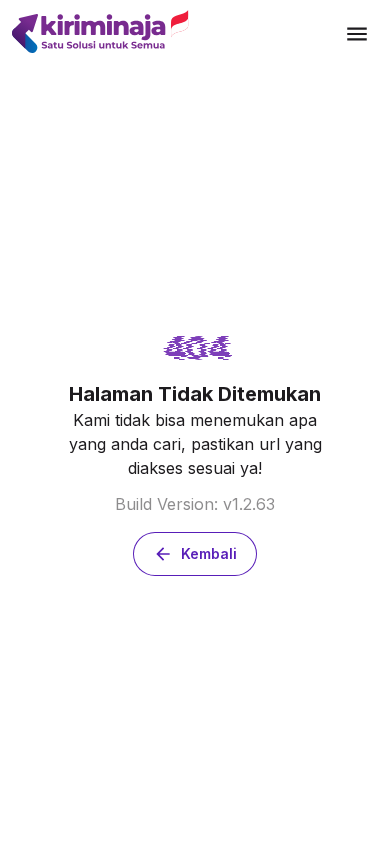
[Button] (357, 34)
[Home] (174, 33)
